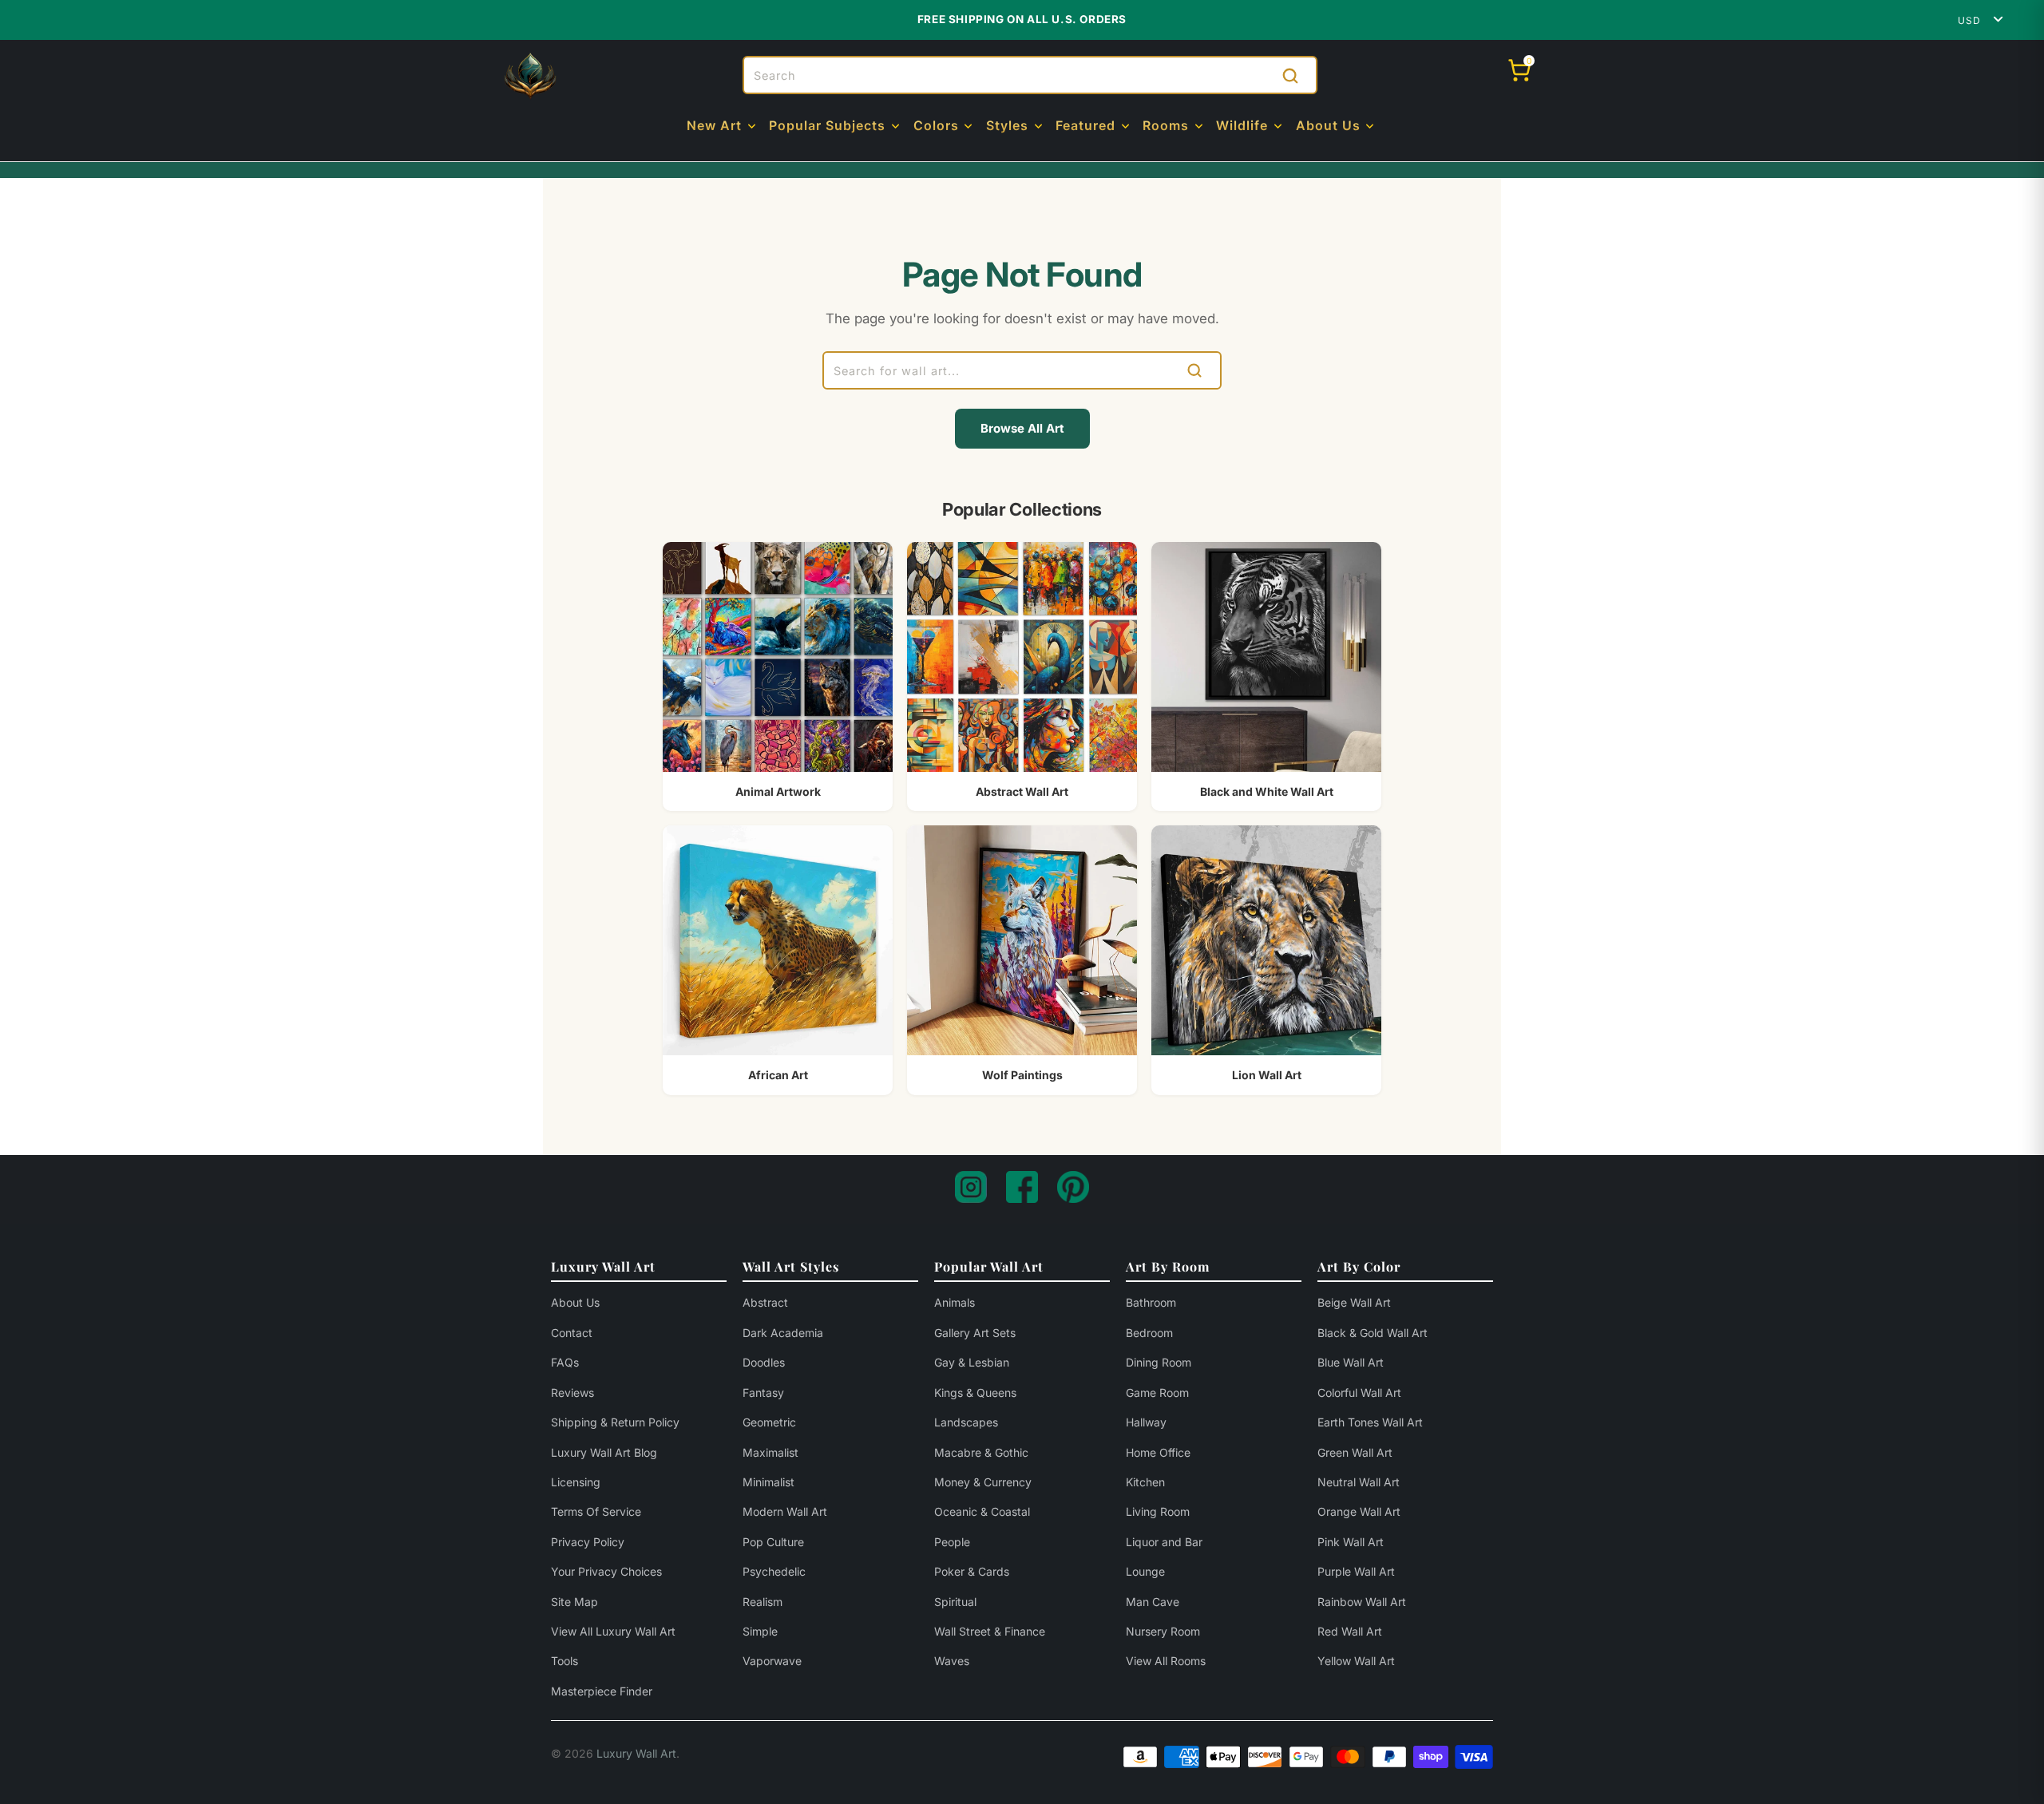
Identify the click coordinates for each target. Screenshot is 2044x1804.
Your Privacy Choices (606, 1571)
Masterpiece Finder (602, 1691)
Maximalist (770, 1452)
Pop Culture (773, 1542)
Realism (763, 1602)
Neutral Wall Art (1359, 1482)
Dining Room (1159, 1362)
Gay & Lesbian (972, 1362)
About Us (575, 1302)
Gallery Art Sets (975, 1333)
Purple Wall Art (1356, 1571)
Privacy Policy (588, 1542)
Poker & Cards (972, 1571)
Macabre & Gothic (981, 1452)
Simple (760, 1631)
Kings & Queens (975, 1393)
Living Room (1158, 1511)
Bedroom (1149, 1333)
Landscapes (966, 1422)
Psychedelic (774, 1571)
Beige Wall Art (1354, 1302)
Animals (955, 1302)
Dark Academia (783, 1333)
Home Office (1158, 1452)
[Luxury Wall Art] (530, 76)
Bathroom (1151, 1302)
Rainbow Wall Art (1362, 1602)
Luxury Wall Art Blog (604, 1452)
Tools (564, 1661)
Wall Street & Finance (990, 1631)
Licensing (576, 1482)
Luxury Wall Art (636, 1753)
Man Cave (1153, 1602)
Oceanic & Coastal (982, 1511)
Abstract (765, 1302)
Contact (572, 1333)
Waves (952, 1661)
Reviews (572, 1393)
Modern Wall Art (785, 1511)
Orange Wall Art (1359, 1511)
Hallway (1146, 1422)
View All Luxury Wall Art (613, 1631)
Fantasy (763, 1393)
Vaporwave (772, 1661)
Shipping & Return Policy (615, 1422)
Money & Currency (983, 1482)
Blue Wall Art (1351, 1362)
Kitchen (1145, 1482)
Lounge (1145, 1571)
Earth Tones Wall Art (1370, 1422)
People (952, 1542)
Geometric (769, 1422)
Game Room (1157, 1393)
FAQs (565, 1362)
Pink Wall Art (1351, 1542)
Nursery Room (1163, 1631)
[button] (723, 127)
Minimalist (768, 1482)
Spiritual (955, 1602)
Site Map (574, 1602)
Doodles (764, 1362)
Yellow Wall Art (1356, 1661)
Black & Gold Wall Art (1373, 1333)
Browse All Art (1022, 428)
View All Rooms (1166, 1661)
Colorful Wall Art (1359, 1393)
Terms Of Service (596, 1511)
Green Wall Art (1355, 1452)
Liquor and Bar (1164, 1542)
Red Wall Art (1350, 1631)
